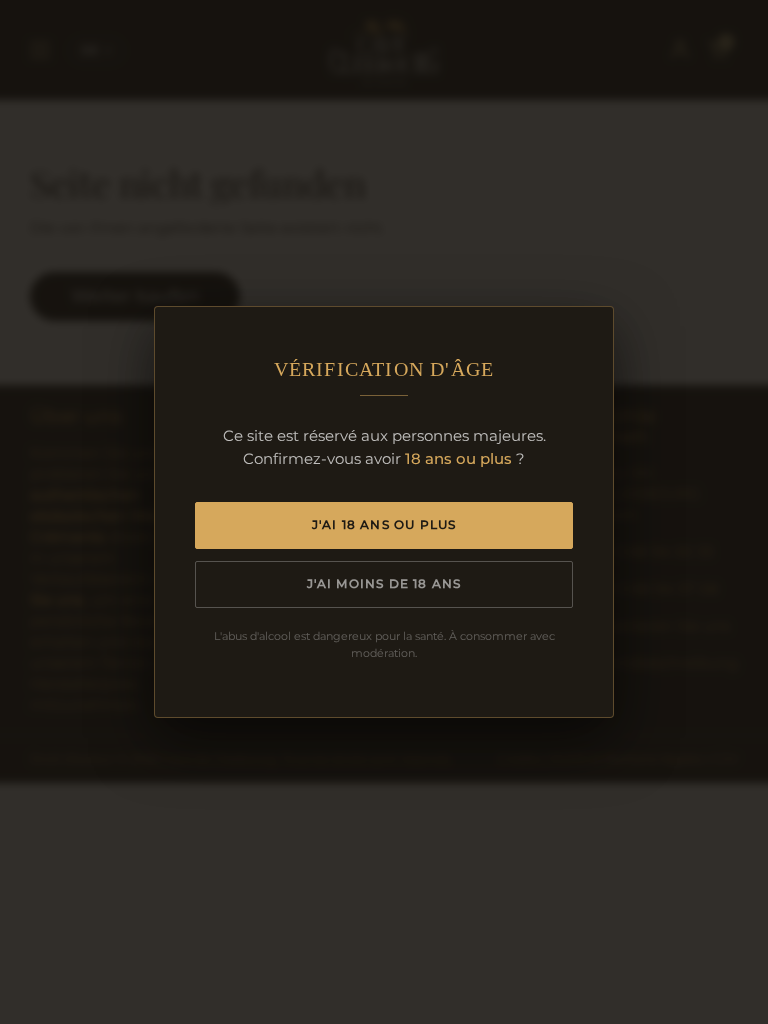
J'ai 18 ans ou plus (384, 524)
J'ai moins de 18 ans (384, 583)
